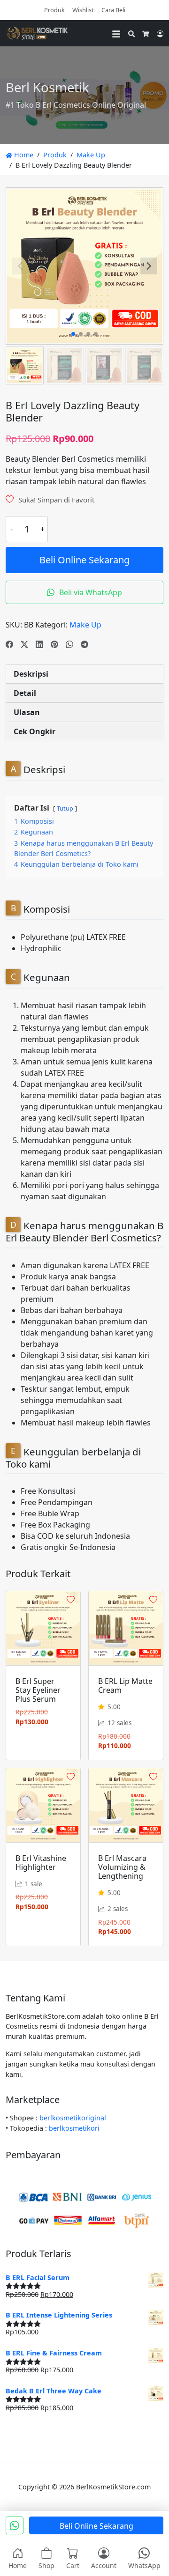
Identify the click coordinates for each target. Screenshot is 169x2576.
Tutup (65, 808)
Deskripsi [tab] (31, 674)
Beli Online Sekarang (84, 560)
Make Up (91, 155)
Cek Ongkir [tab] (35, 731)
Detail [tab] (25, 693)
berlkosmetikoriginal (73, 2118)
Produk (54, 10)
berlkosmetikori (74, 2128)
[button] (149, 266)
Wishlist (83, 10)
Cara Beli (113, 10)
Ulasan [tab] (27, 712)
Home (23, 155)
